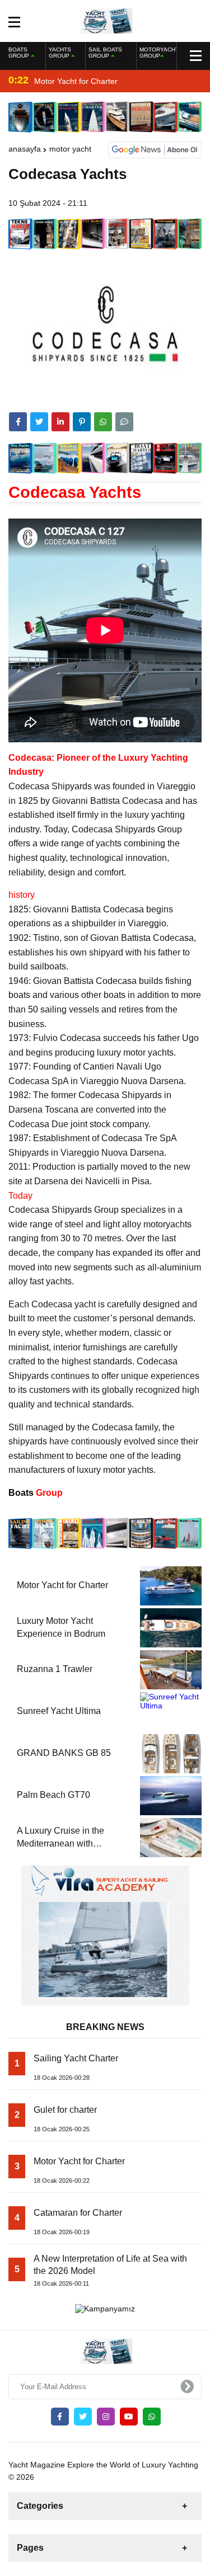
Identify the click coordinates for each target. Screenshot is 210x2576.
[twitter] (39, 422)
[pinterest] (82, 422)
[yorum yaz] (124, 422)
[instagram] (106, 2417)
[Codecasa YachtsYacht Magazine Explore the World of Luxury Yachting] (105, 20)
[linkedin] (60, 422)
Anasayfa (25, 149)
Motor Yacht (70, 149)
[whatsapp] (152, 2417)
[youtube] (129, 2417)
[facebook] (18, 422)
